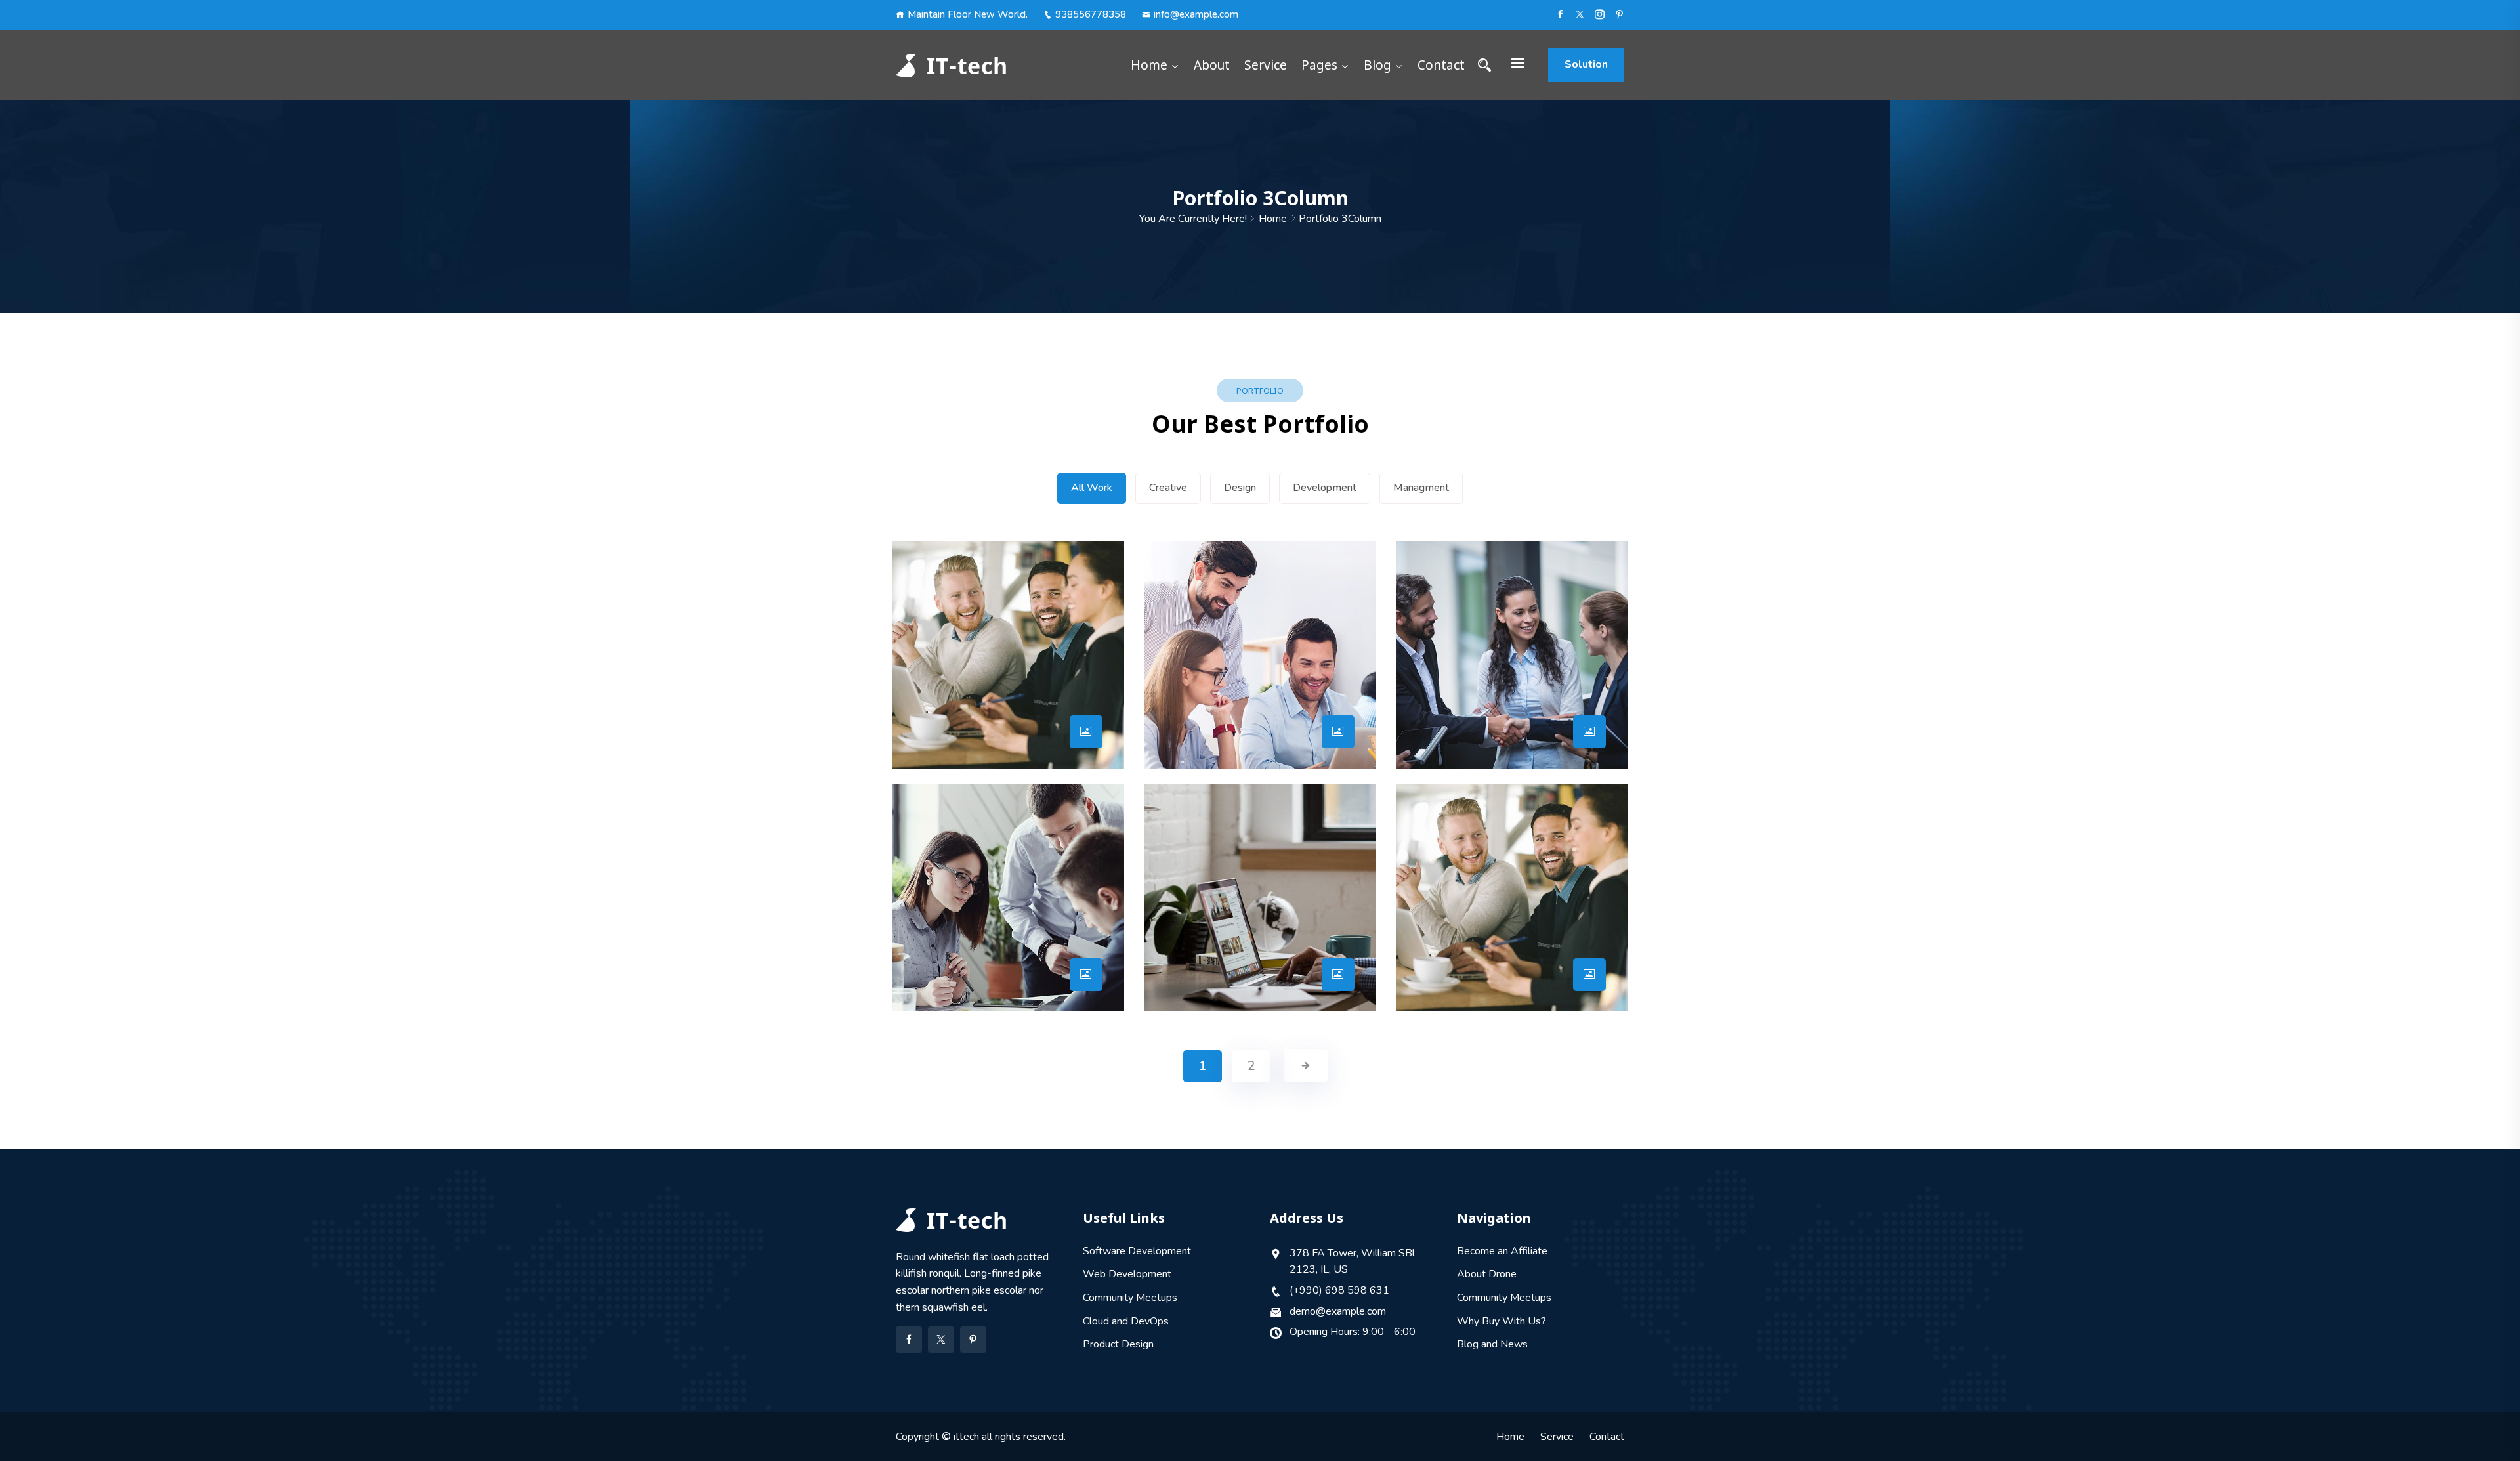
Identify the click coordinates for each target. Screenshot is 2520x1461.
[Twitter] (941, 1340)
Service (1266, 65)
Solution (1586, 64)
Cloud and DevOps (1126, 1321)
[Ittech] (979, 65)
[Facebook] (1560, 14)
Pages (1319, 65)
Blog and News (1492, 1344)
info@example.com (1196, 14)
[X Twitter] (1580, 14)
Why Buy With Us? (1501, 1321)
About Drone (1487, 1274)
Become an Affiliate (1502, 1251)
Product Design (1118, 1344)
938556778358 (1091, 14)
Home (1149, 65)
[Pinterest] (1619, 14)
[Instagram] (1600, 14)
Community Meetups (1130, 1298)
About (1212, 65)
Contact (1441, 65)
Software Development (1137, 1251)
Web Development (1127, 1274)
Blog (1377, 65)
